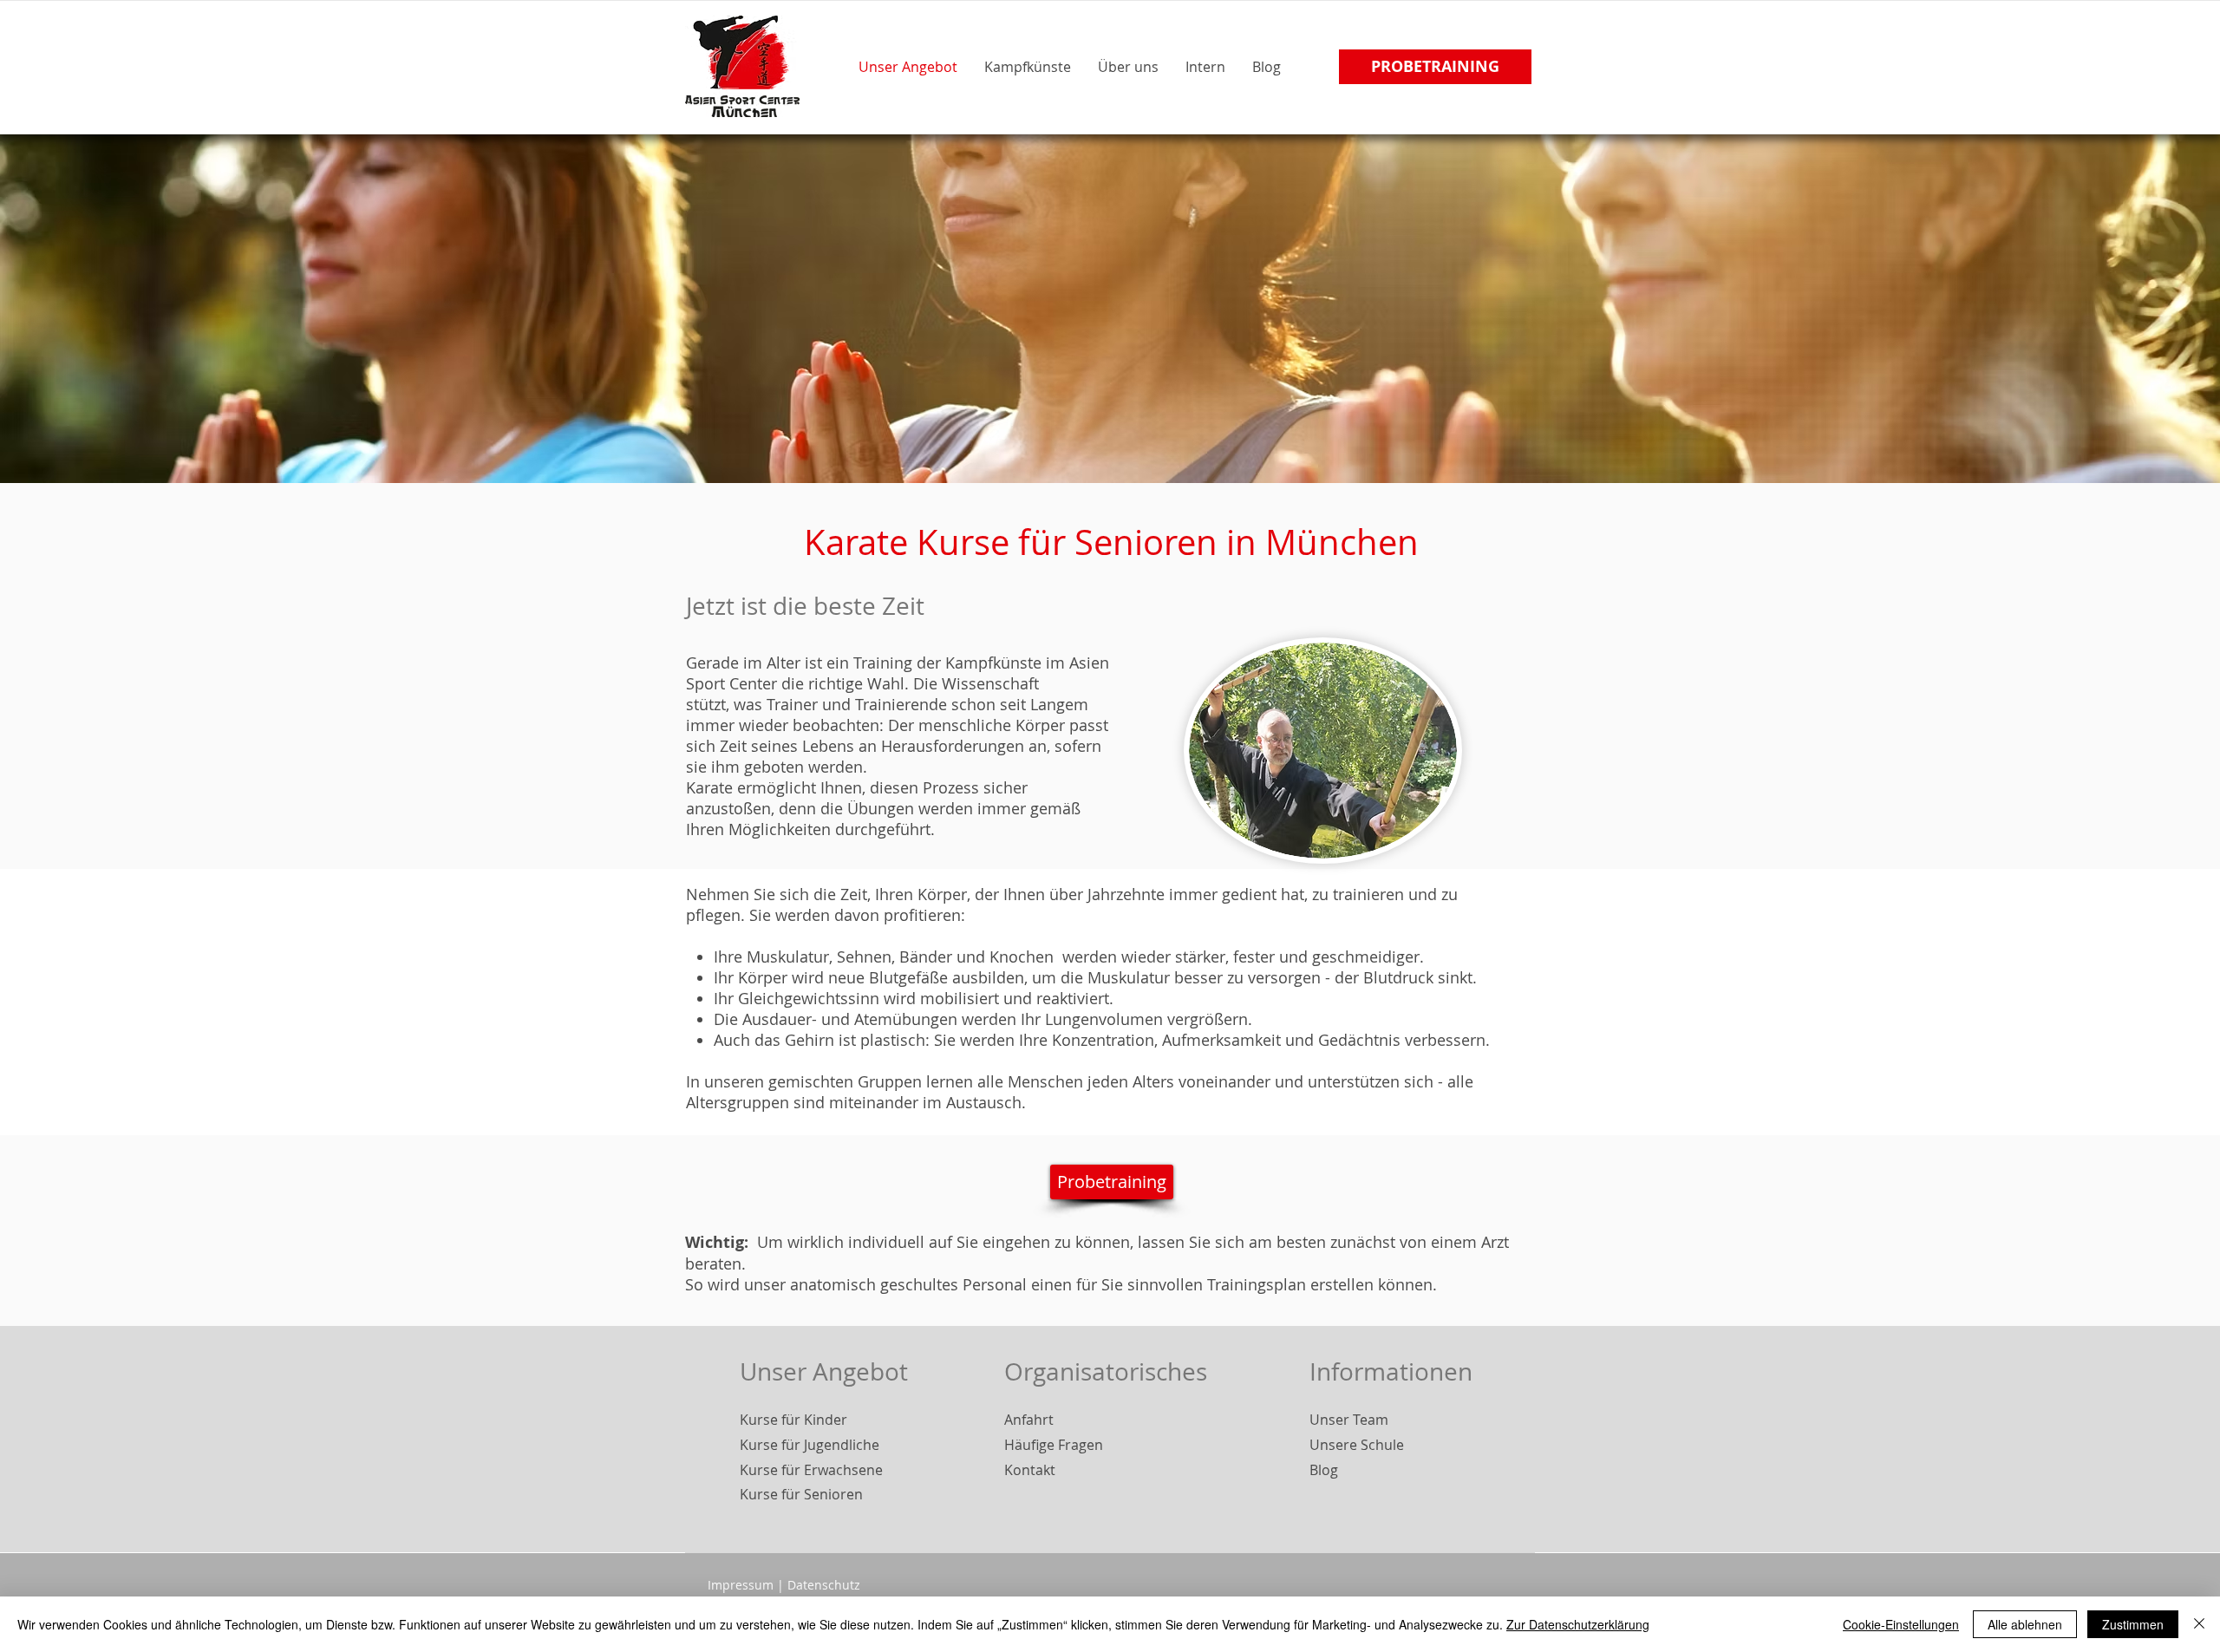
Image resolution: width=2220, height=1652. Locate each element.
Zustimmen (2133, 1624)
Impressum (741, 1585)
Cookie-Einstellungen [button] (1901, 1624)
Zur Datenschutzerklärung (1578, 1624)
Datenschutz (824, 1585)
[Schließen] (2199, 1624)
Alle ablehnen (2025, 1624)
